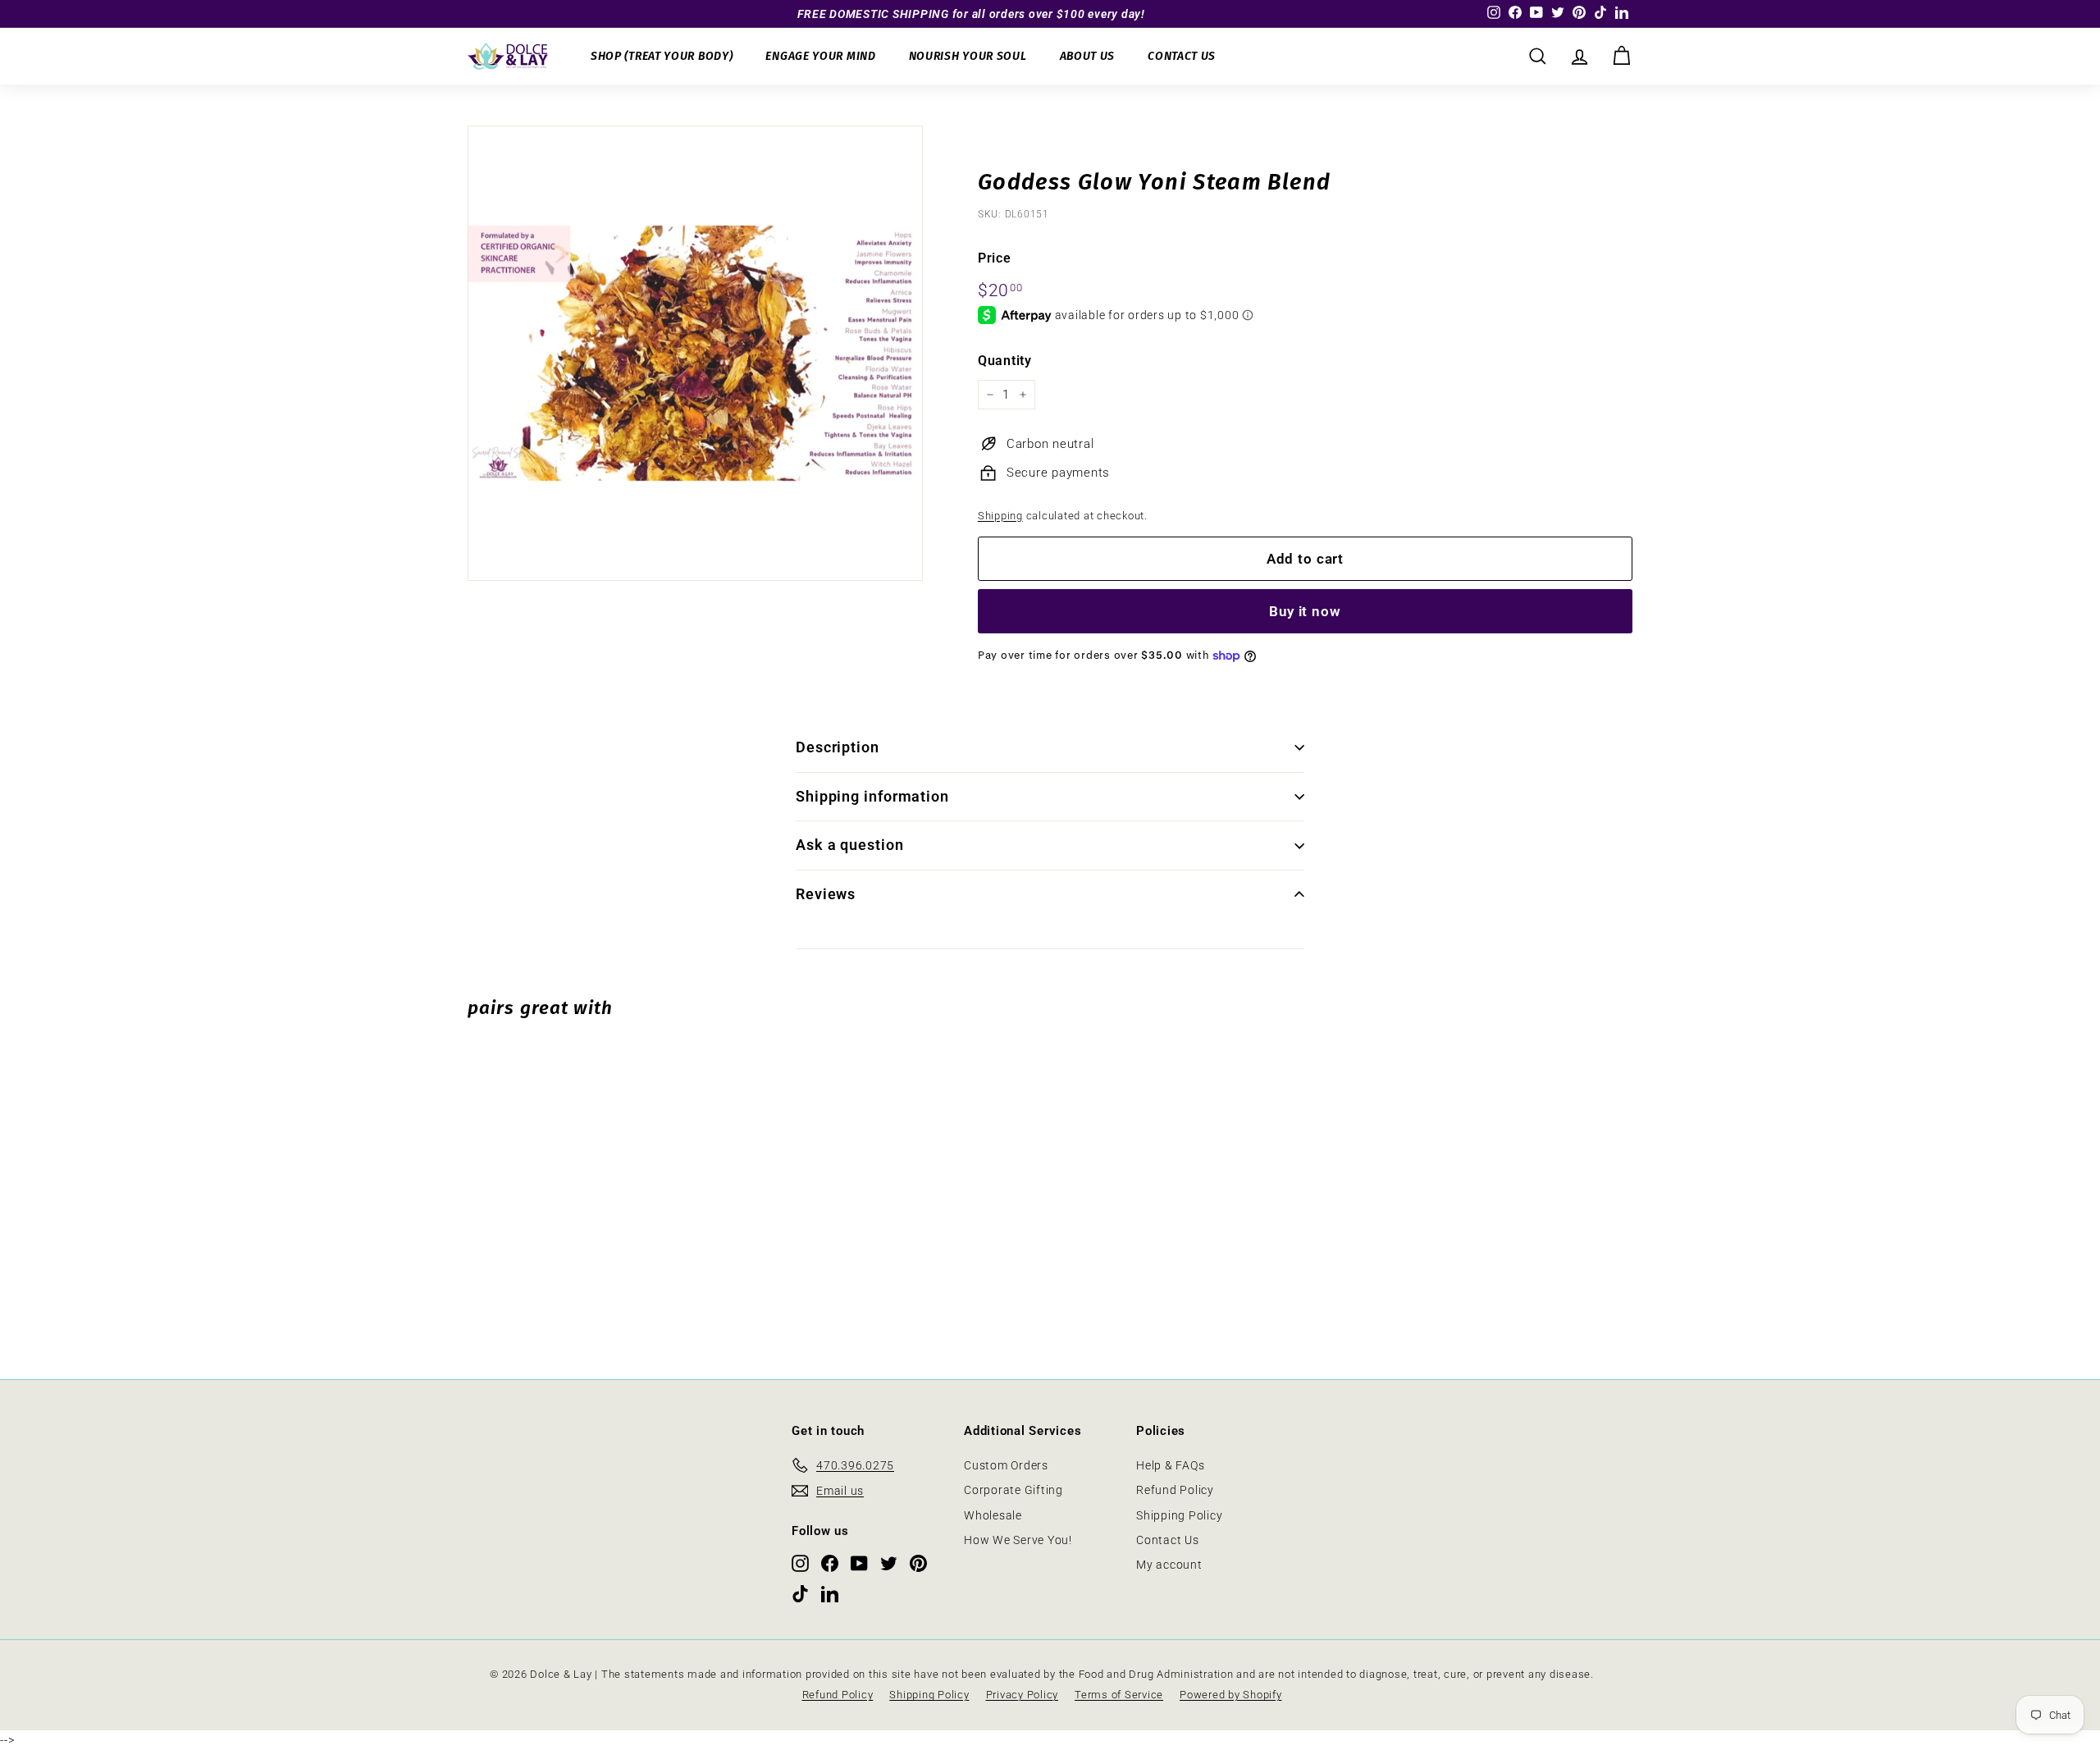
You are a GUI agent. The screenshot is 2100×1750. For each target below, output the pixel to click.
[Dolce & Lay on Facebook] (830, 1563)
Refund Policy (1175, 1490)
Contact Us (1182, 56)
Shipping (1000, 516)
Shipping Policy (1179, 1515)
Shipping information (872, 796)
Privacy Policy (1023, 1695)
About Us (1088, 56)
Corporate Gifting (1013, 1490)
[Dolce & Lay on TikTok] (800, 1594)
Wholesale (993, 1515)
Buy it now (1305, 611)
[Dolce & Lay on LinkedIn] (830, 1594)
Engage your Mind (820, 56)
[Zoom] (695, 353)
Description (838, 747)
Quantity (1005, 361)
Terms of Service (1119, 1695)
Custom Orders (1006, 1465)
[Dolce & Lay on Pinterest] (918, 1563)
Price (995, 258)
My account (1169, 1565)
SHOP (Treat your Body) (662, 56)
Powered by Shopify (1231, 1695)
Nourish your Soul (968, 56)
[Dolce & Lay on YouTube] (859, 1563)
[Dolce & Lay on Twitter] (889, 1563)
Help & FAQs (1170, 1465)
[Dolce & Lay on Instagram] (800, 1563)
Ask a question (850, 845)
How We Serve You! (1018, 1540)
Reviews (826, 894)
